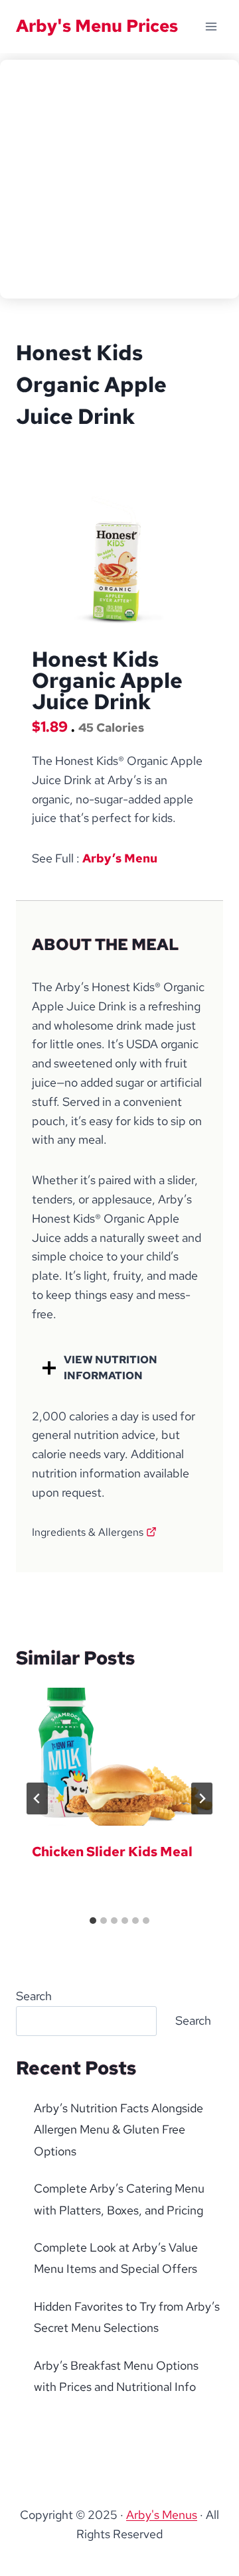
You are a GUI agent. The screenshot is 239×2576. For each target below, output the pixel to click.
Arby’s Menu (120, 858)
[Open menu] (211, 26)
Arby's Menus (162, 2515)
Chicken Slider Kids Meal (112, 1852)
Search (34, 1996)
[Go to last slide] (37, 1798)
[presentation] (119, 1757)
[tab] (93, 1921)
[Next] (202, 1798)
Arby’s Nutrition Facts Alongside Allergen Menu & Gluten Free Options (119, 2130)
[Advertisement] (119, 179)
